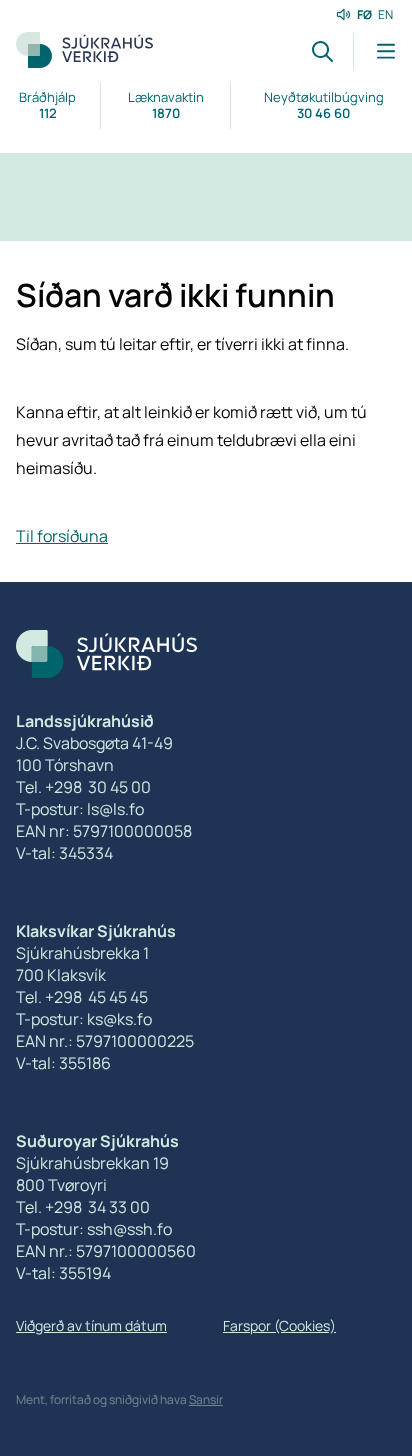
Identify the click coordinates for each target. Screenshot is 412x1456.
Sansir (206, 1399)
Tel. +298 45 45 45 (82, 997)
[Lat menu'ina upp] (374, 51)
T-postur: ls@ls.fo (80, 809)
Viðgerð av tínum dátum (91, 1325)
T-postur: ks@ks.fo (84, 1019)
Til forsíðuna (62, 536)
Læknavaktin (166, 105)
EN (385, 14)
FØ (364, 14)
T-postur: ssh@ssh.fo (94, 1229)
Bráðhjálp (47, 105)
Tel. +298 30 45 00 (83, 787)
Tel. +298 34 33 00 (83, 1207)
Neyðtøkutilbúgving (324, 105)
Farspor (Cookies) (279, 1325)
